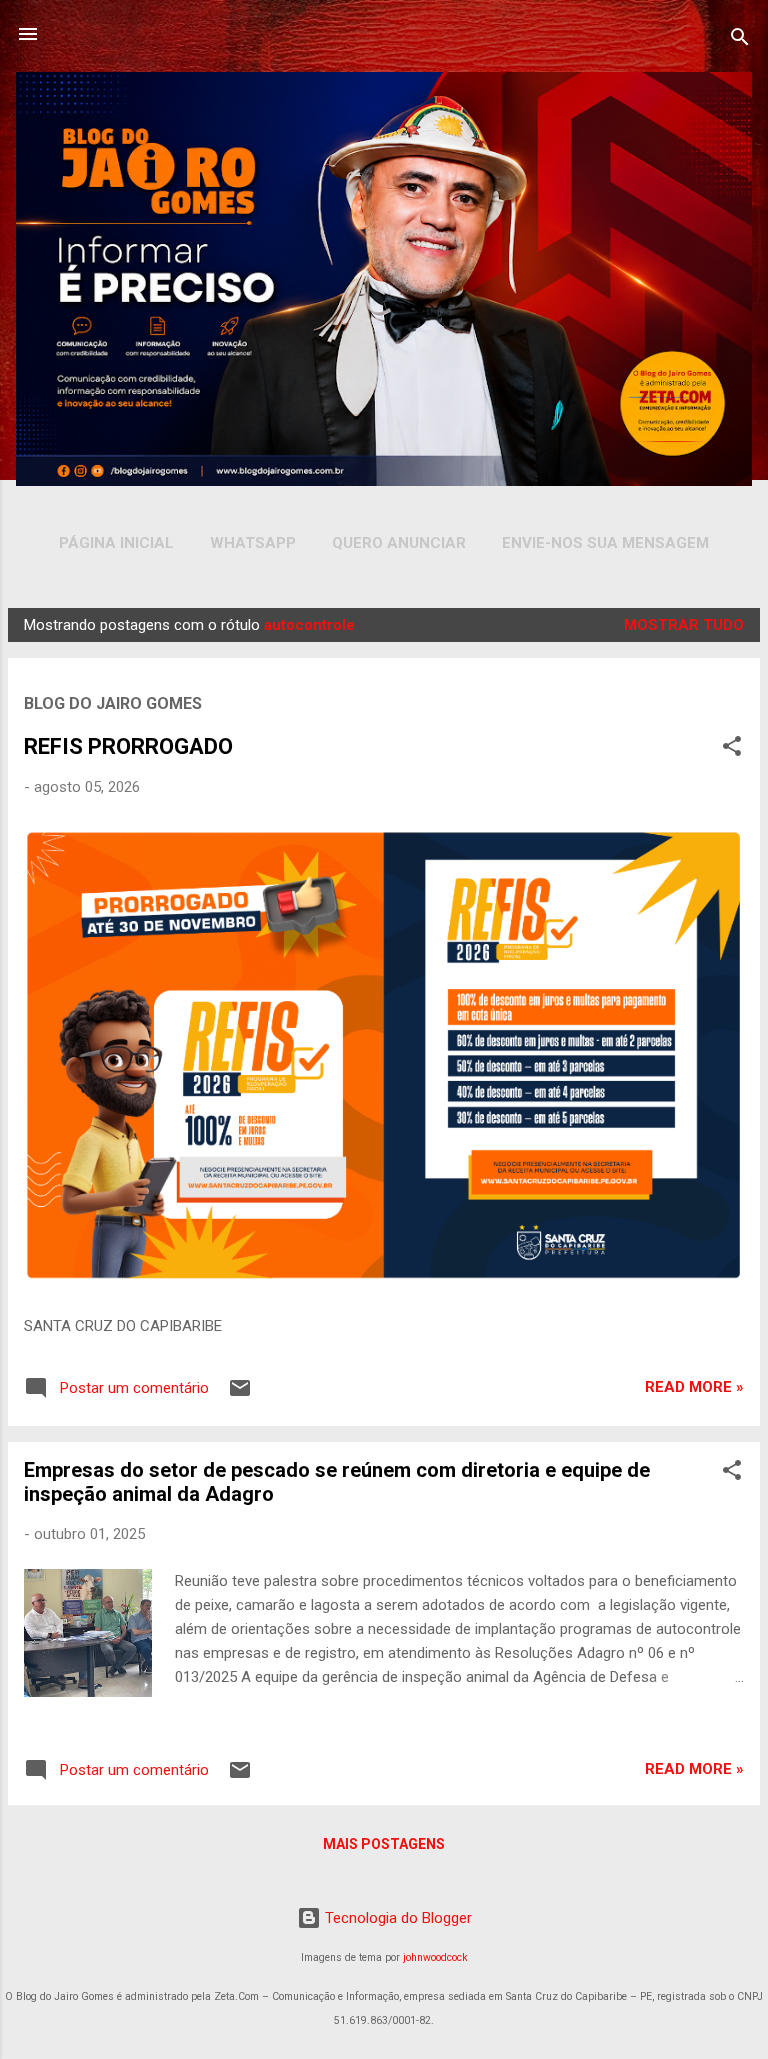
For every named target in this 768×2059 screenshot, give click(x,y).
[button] (732, 749)
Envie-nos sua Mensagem (605, 543)
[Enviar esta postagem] (240, 1395)
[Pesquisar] (740, 40)
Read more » (694, 1387)
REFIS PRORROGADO (128, 746)
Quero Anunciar (399, 543)
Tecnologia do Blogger (396, 1918)
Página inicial (116, 543)
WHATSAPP (253, 543)
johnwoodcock (435, 1957)
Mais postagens (384, 1844)
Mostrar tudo (684, 625)
